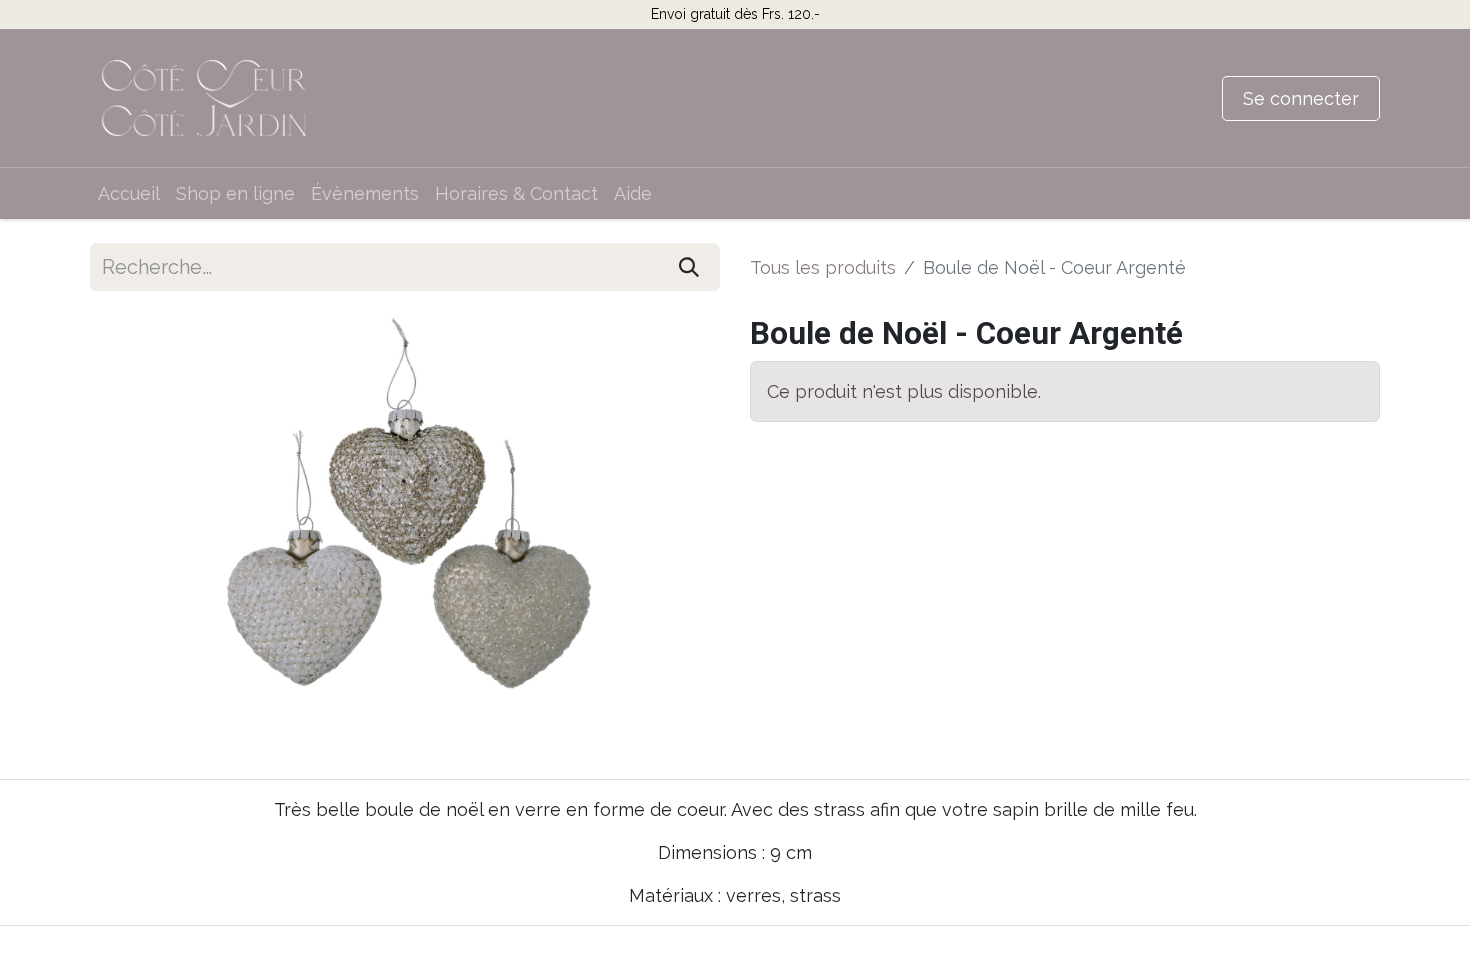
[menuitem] (129, 193)
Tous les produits (823, 267)
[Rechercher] (689, 267)
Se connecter (1301, 98)
